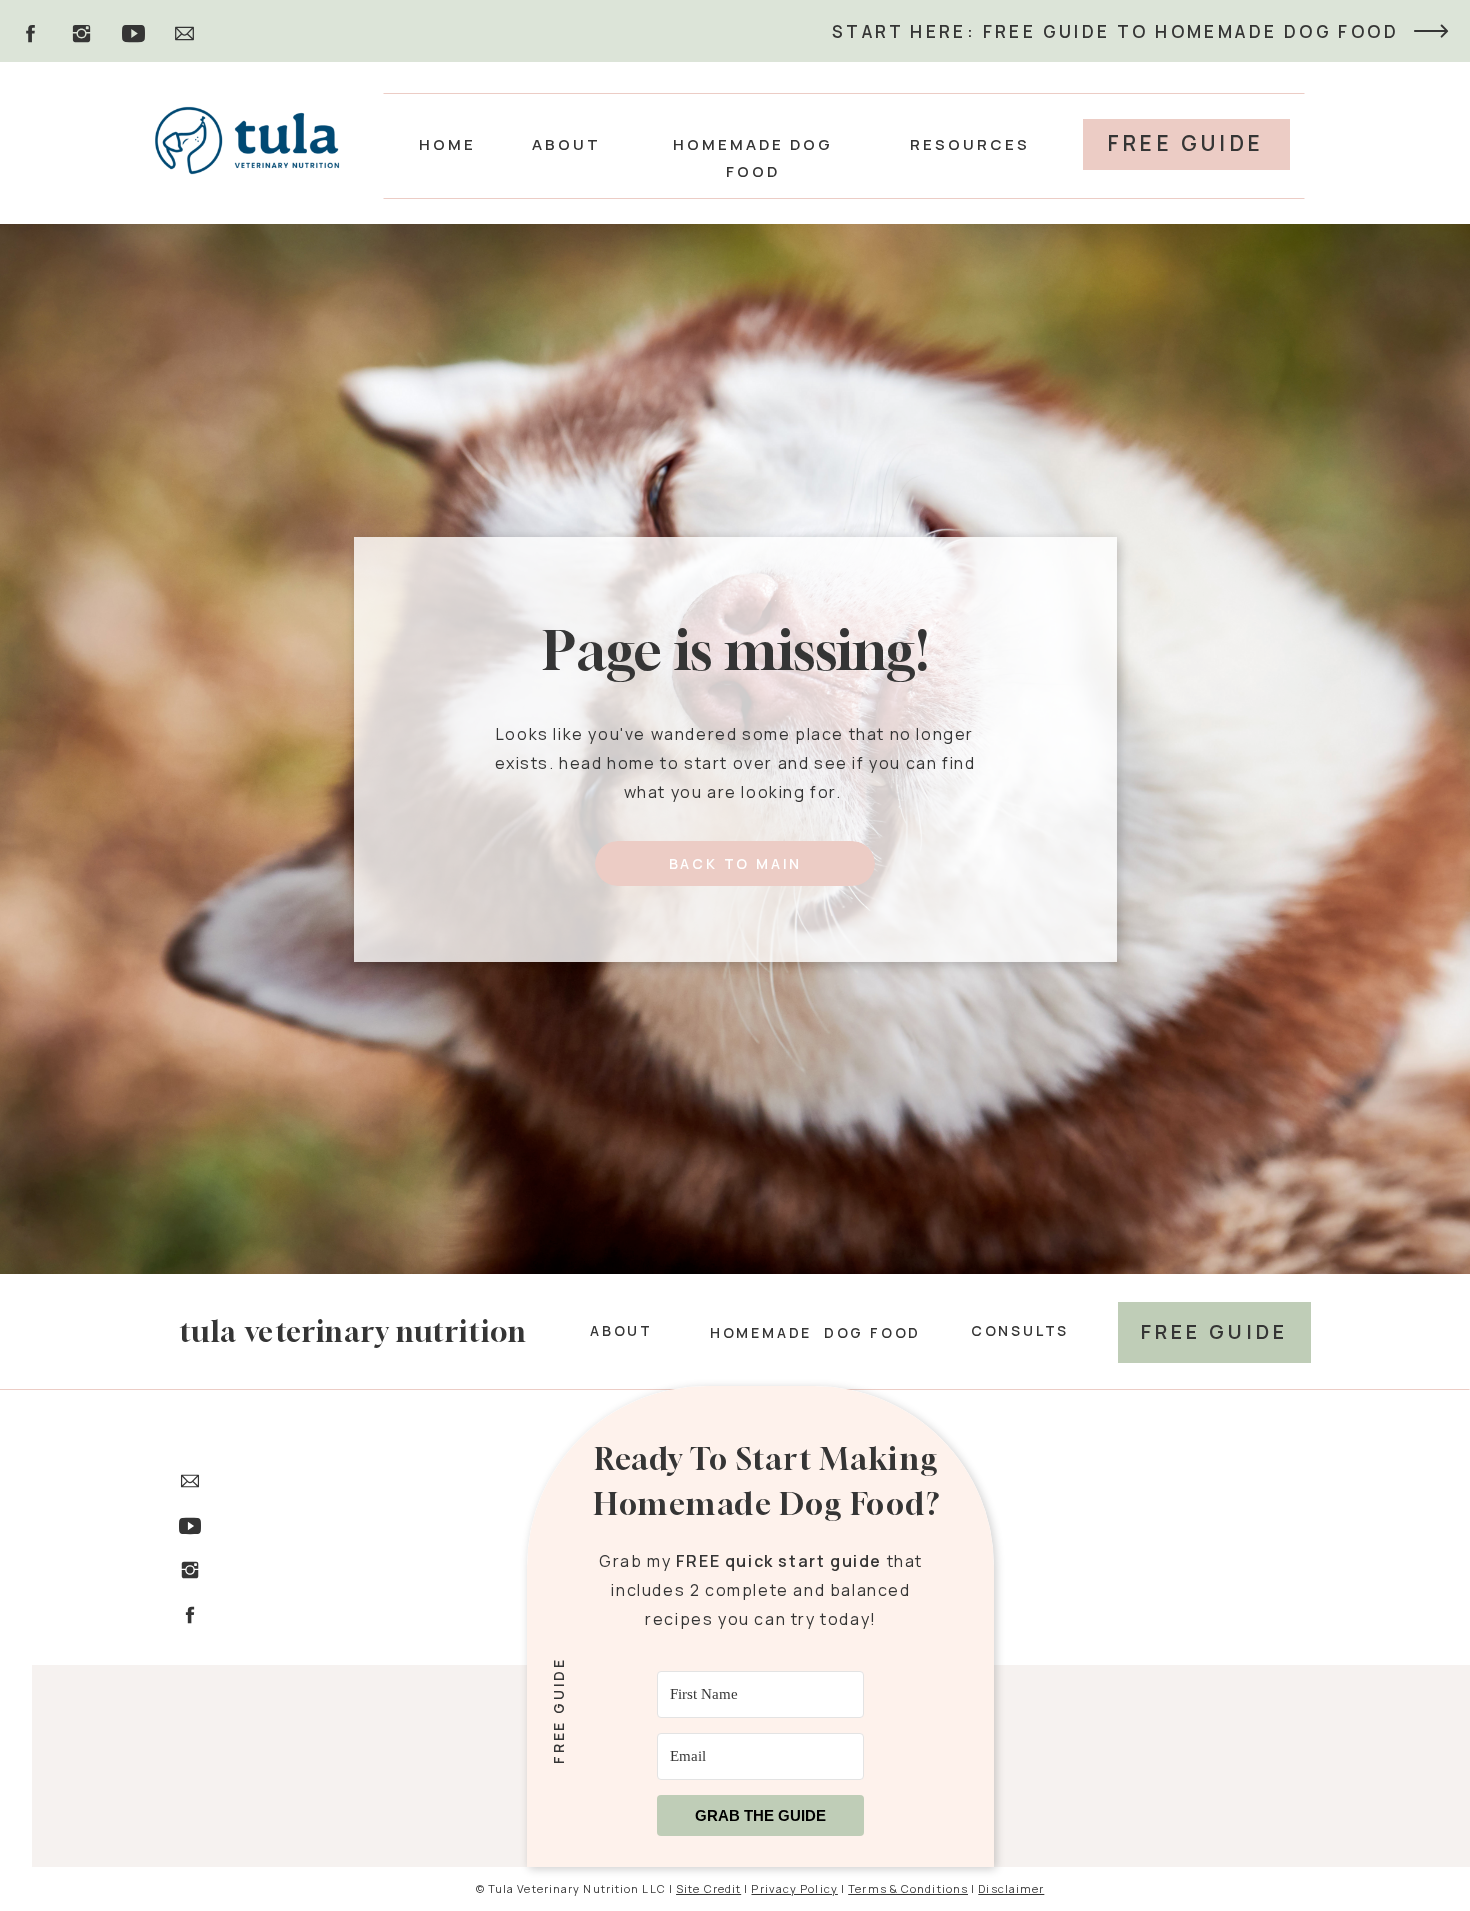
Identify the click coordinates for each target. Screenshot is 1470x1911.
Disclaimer (1011, 1888)
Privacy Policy (794, 1888)
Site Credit (708, 1888)
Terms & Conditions (908, 1888)
